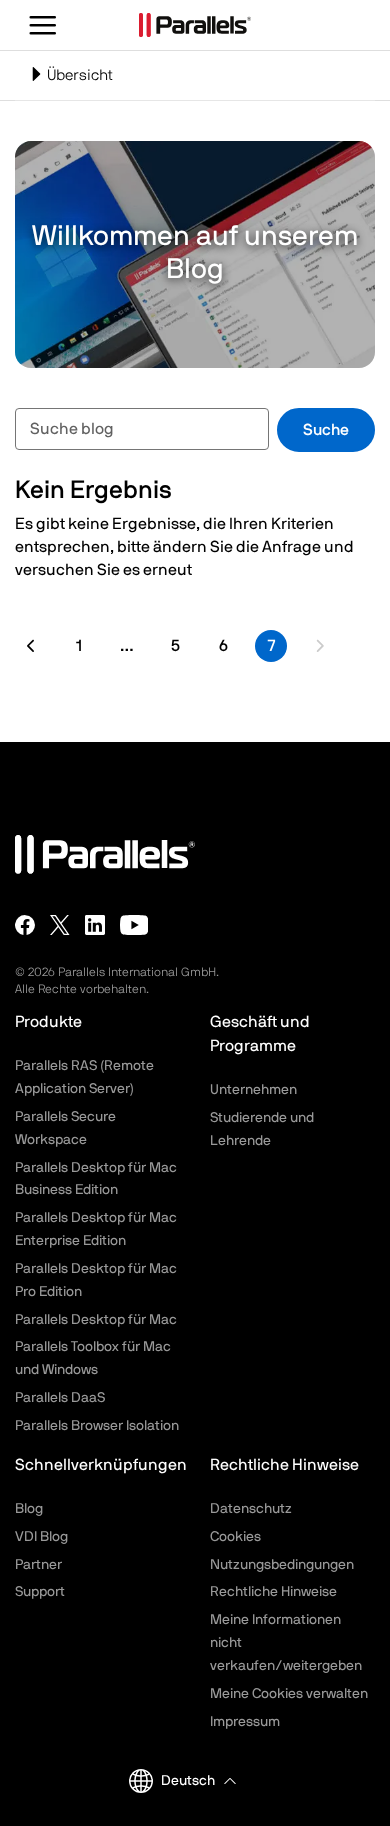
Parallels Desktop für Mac (96, 1320)
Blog (29, 1509)
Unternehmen (253, 1090)
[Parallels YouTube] (134, 924)
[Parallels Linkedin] (95, 924)
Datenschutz (251, 1509)
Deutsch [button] (188, 1781)
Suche (326, 430)
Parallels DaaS (60, 1398)
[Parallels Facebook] (25, 924)
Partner (38, 1565)
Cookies (235, 1537)
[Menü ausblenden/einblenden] (43, 25)
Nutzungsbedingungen (282, 1565)
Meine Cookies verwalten (289, 1694)
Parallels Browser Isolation (97, 1426)
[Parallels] (195, 25)
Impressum (245, 1722)
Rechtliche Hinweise (273, 1592)
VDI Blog (41, 1537)
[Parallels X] (60, 924)
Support (40, 1592)
